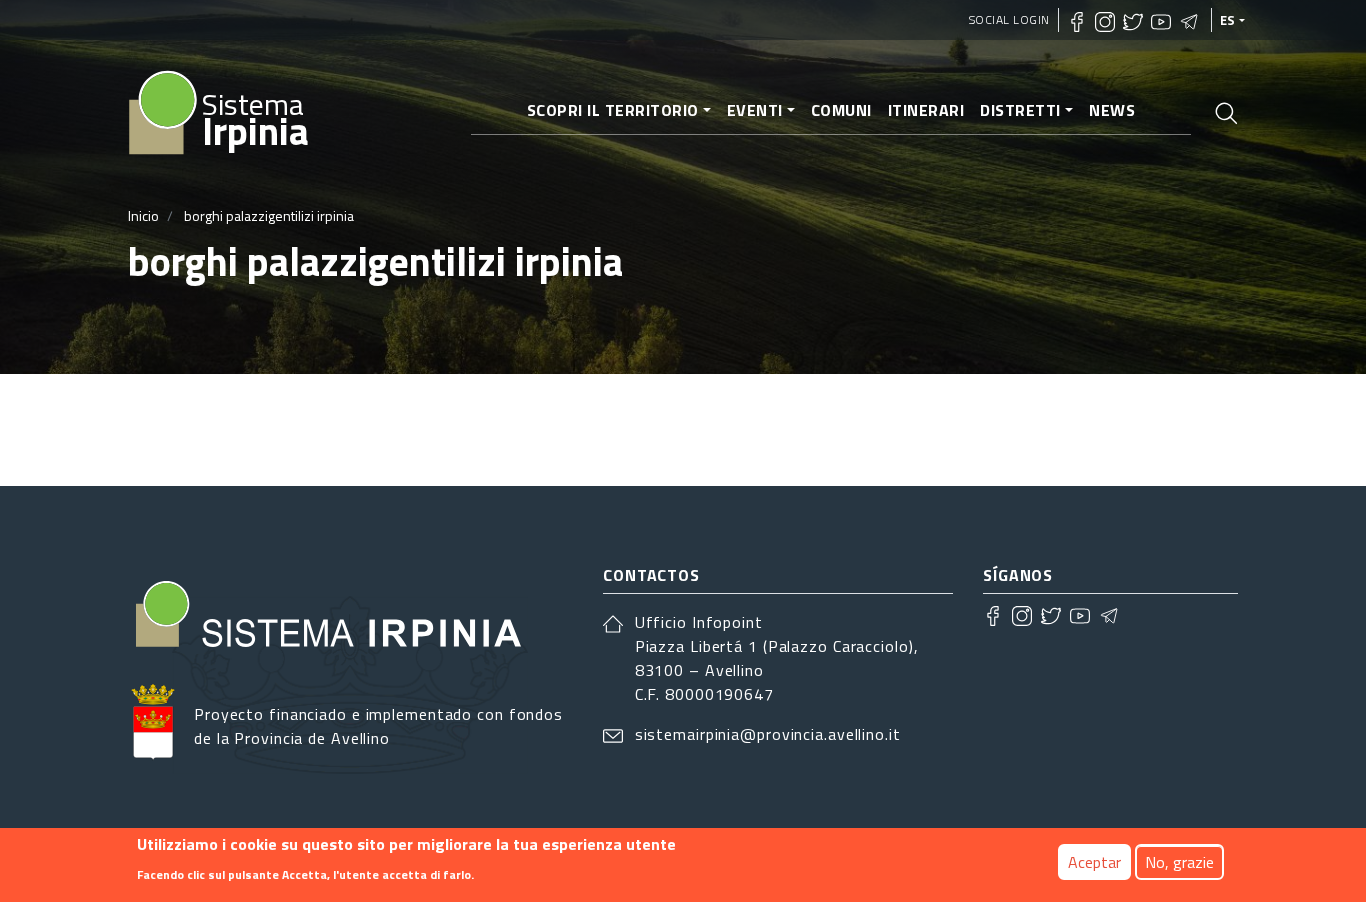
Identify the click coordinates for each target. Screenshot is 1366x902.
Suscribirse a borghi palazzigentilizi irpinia (136, 430)
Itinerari (926, 110)
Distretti (1020, 110)
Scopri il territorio (613, 110)
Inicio (143, 215)
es (1228, 20)
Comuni (841, 110)
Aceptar (1094, 862)
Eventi (755, 110)
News (1112, 110)
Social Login (1009, 19)
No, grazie (1179, 862)
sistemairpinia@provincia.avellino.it (768, 734)
